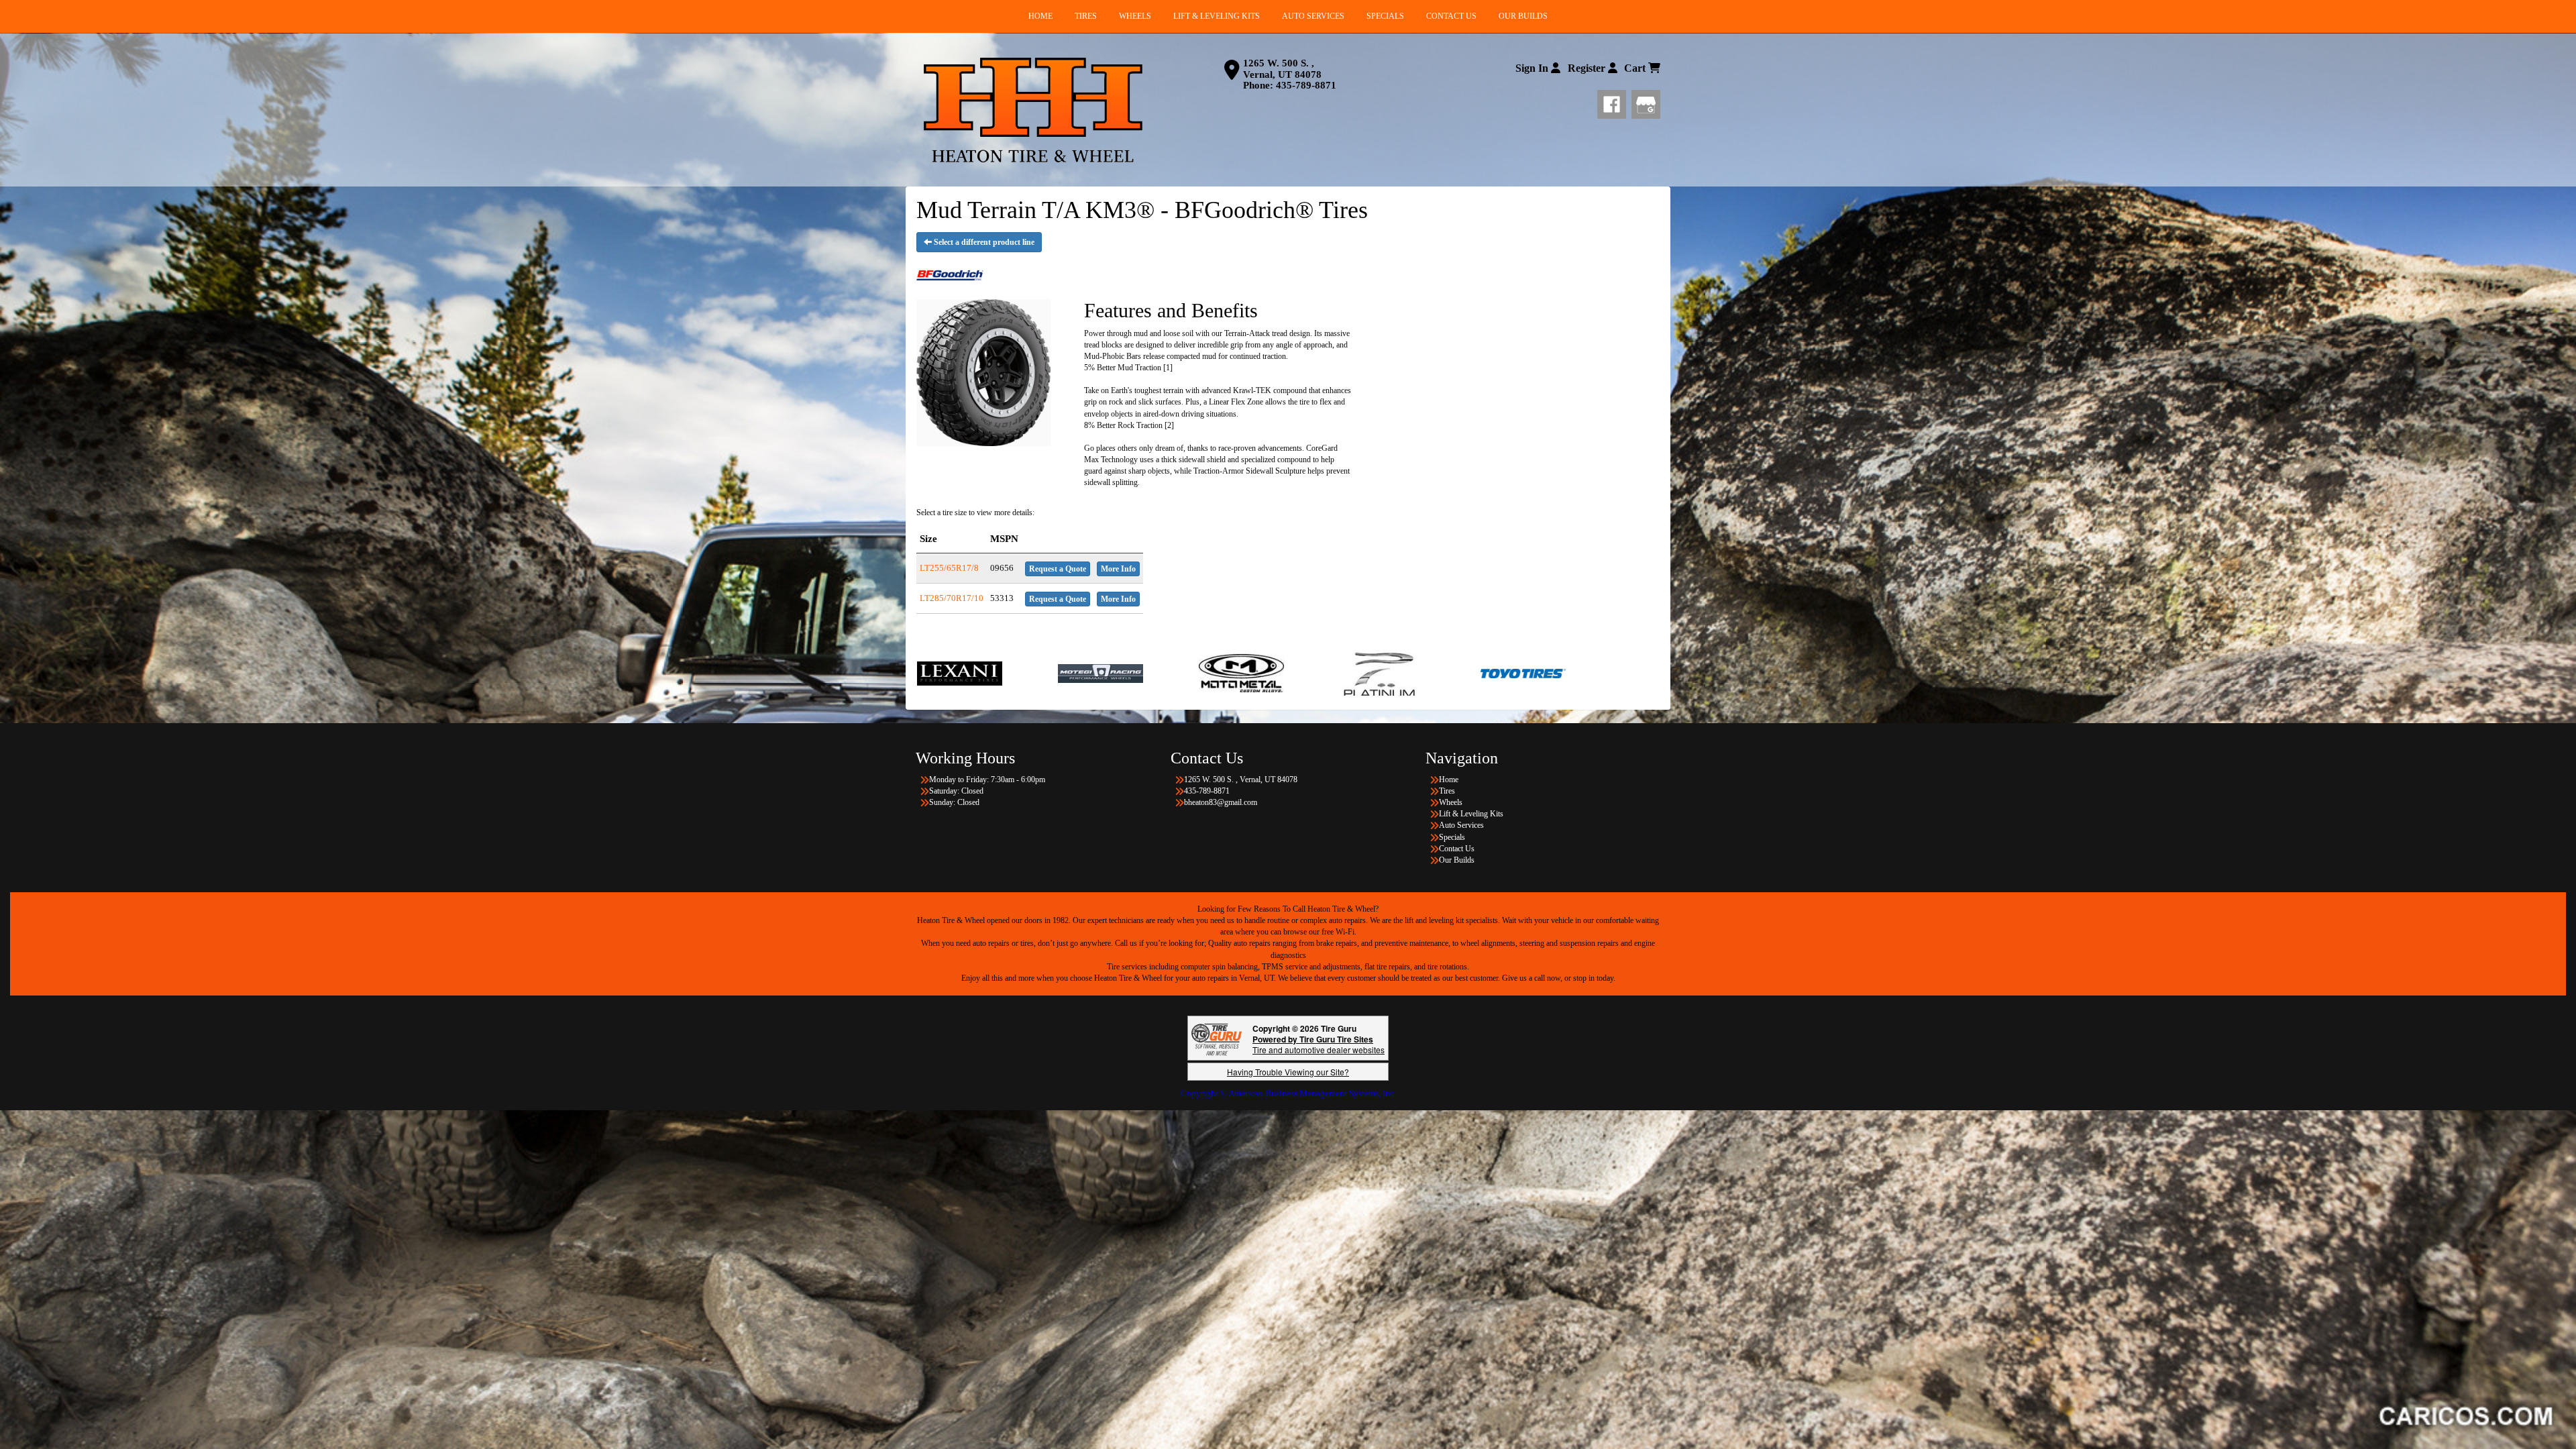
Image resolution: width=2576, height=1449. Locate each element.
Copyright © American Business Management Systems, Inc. (1288, 1093)
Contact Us (1457, 849)
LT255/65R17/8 (949, 568)
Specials (1452, 837)
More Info (1118, 569)
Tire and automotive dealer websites (1319, 1044)
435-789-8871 (1306, 85)
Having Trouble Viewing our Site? (1288, 1072)
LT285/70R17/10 (952, 598)
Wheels (1451, 802)
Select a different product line (983, 242)
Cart (1636, 68)
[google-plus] (1646, 102)
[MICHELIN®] (1183, 673)
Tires (1447, 791)
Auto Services (1461, 825)
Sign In (1533, 68)
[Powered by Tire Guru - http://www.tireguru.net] (1217, 1038)
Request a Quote (1058, 569)
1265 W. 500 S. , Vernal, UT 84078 (1282, 69)
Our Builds (1457, 860)
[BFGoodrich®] (1324, 673)
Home (1449, 780)
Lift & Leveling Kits (1471, 814)
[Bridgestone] (1606, 673)
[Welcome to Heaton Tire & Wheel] (1033, 110)
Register (1588, 68)
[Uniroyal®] (1465, 673)
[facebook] (1614, 102)
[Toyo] (1001, 673)
